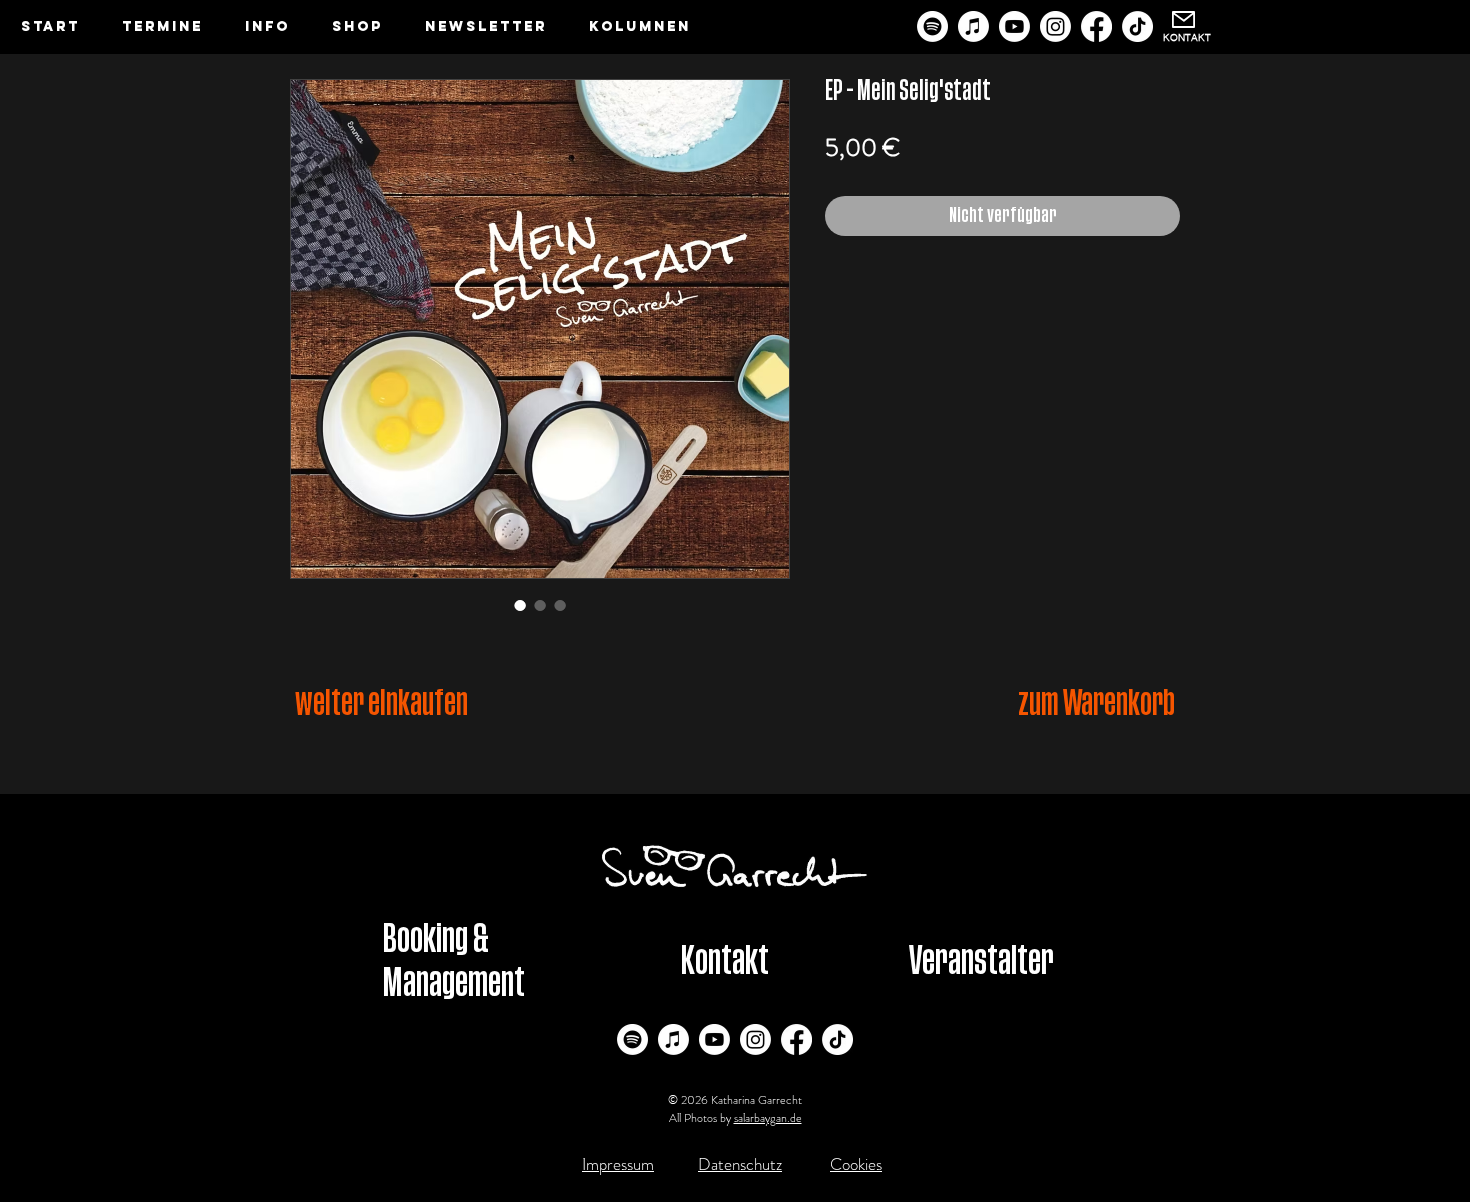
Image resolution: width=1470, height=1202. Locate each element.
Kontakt (724, 961)
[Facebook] (1096, 26)
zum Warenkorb (1096, 703)
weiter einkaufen (381, 703)
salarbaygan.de (768, 1118)
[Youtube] (1014, 26)
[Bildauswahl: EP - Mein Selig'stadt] (520, 605)
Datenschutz (740, 1164)
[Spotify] (932, 26)
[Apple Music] (973, 26)
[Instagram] (1055, 26)
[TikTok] (1137, 26)
